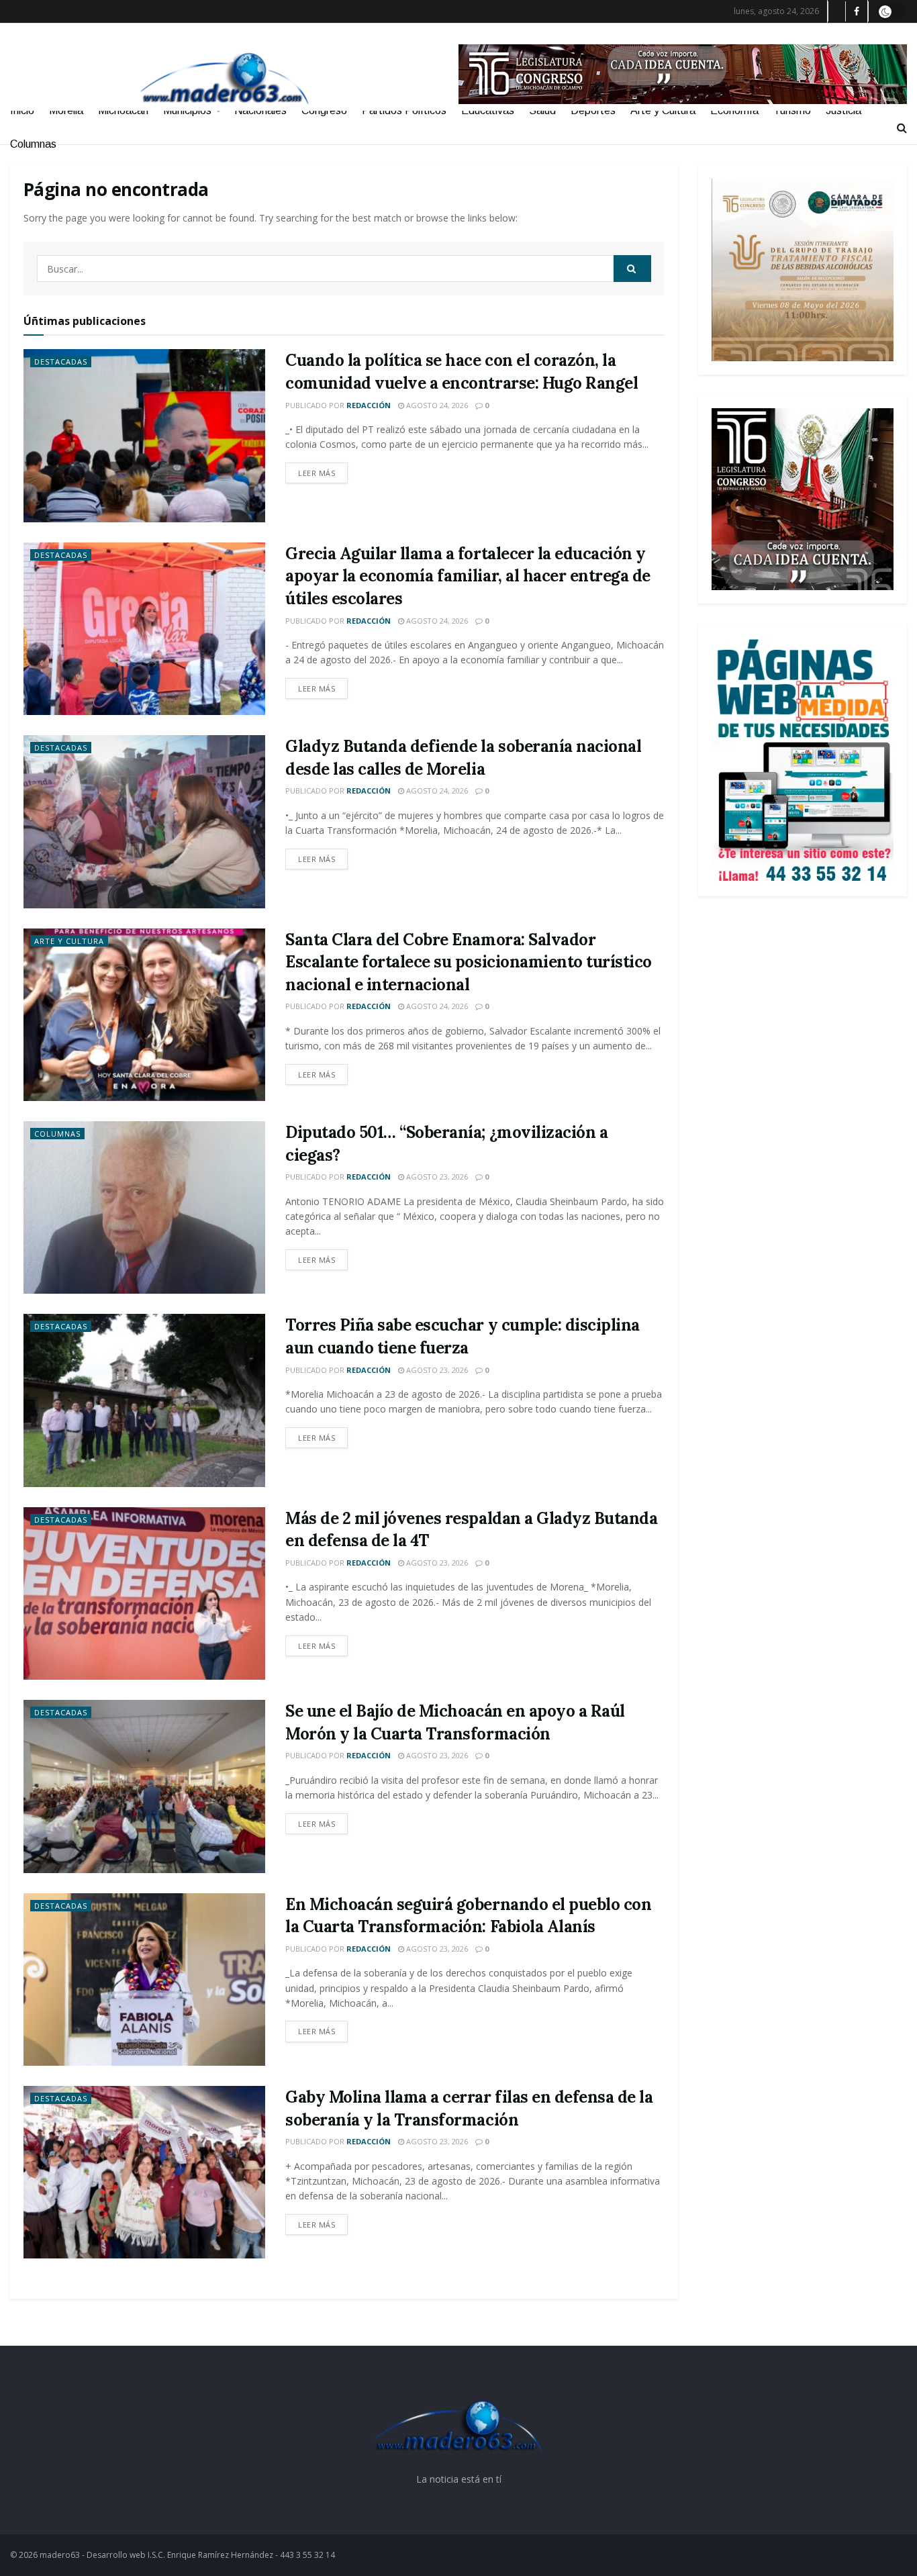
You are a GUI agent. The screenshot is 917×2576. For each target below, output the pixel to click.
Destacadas (61, 362)
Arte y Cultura (663, 110)
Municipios (187, 110)
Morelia (66, 110)
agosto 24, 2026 (436, 405)
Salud (542, 110)
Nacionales (260, 110)
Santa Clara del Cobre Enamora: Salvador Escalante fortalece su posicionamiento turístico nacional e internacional (469, 962)
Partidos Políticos (404, 110)
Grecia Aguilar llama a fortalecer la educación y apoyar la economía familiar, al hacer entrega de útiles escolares (468, 576)
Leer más (317, 473)
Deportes (593, 110)
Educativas (488, 110)
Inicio (22, 110)
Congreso (324, 110)
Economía (734, 110)
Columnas (33, 144)
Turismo (792, 110)
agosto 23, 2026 (436, 1177)
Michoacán (123, 110)
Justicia (843, 110)
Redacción (369, 405)
